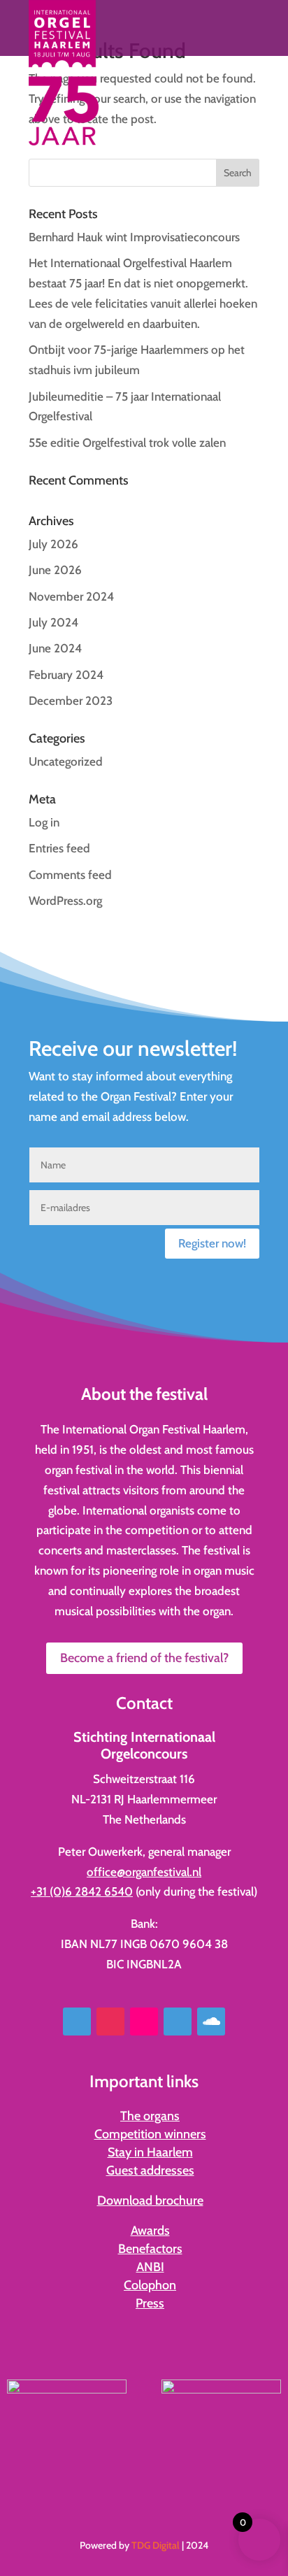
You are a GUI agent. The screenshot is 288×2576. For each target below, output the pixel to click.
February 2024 (66, 675)
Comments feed (70, 875)
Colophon (150, 2285)
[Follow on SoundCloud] (211, 2022)
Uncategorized (66, 761)
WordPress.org (65, 901)
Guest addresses (150, 2170)
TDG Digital (156, 2545)
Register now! (212, 1243)
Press (150, 2303)
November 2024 (71, 596)
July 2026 (53, 544)
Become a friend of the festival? (144, 1658)
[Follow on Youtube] (178, 2022)
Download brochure (150, 2201)
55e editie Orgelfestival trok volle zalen (127, 443)
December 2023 (71, 701)
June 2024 (55, 648)
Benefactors (150, 2249)
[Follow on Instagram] (110, 2022)
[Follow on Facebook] (77, 2022)
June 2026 (55, 570)
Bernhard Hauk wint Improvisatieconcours (134, 237)
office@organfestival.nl (144, 1872)
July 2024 (53, 622)
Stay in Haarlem (150, 2152)
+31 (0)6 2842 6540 (82, 1891)
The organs (150, 2116)
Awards (150, 2231)
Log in (44, 822)
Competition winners (150, 2134)
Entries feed (59, 848)
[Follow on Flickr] (144, 2022)
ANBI (150, 2267)
